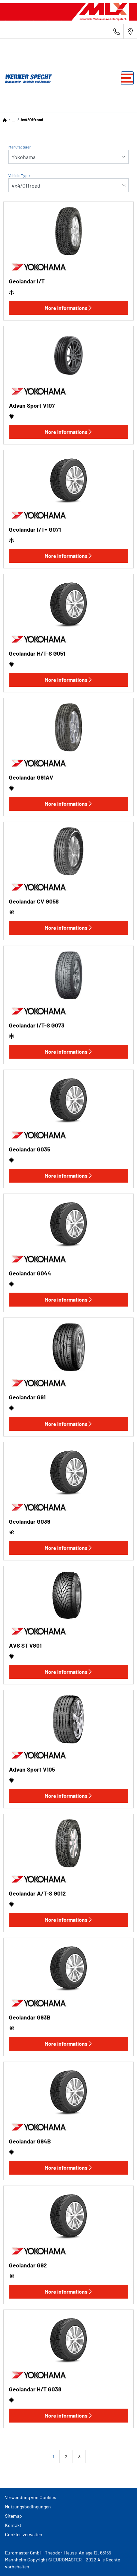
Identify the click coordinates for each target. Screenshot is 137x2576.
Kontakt (13, 2525)
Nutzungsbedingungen (28, 2507)
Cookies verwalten (24, 2534)
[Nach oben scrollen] (120, 2562)
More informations (66, 308)
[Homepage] (5, 120)
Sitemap (13, 2516)
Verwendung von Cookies (31, 2497)
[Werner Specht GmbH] (27, 78)
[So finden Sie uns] (130, 31)
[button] (13, 120)
